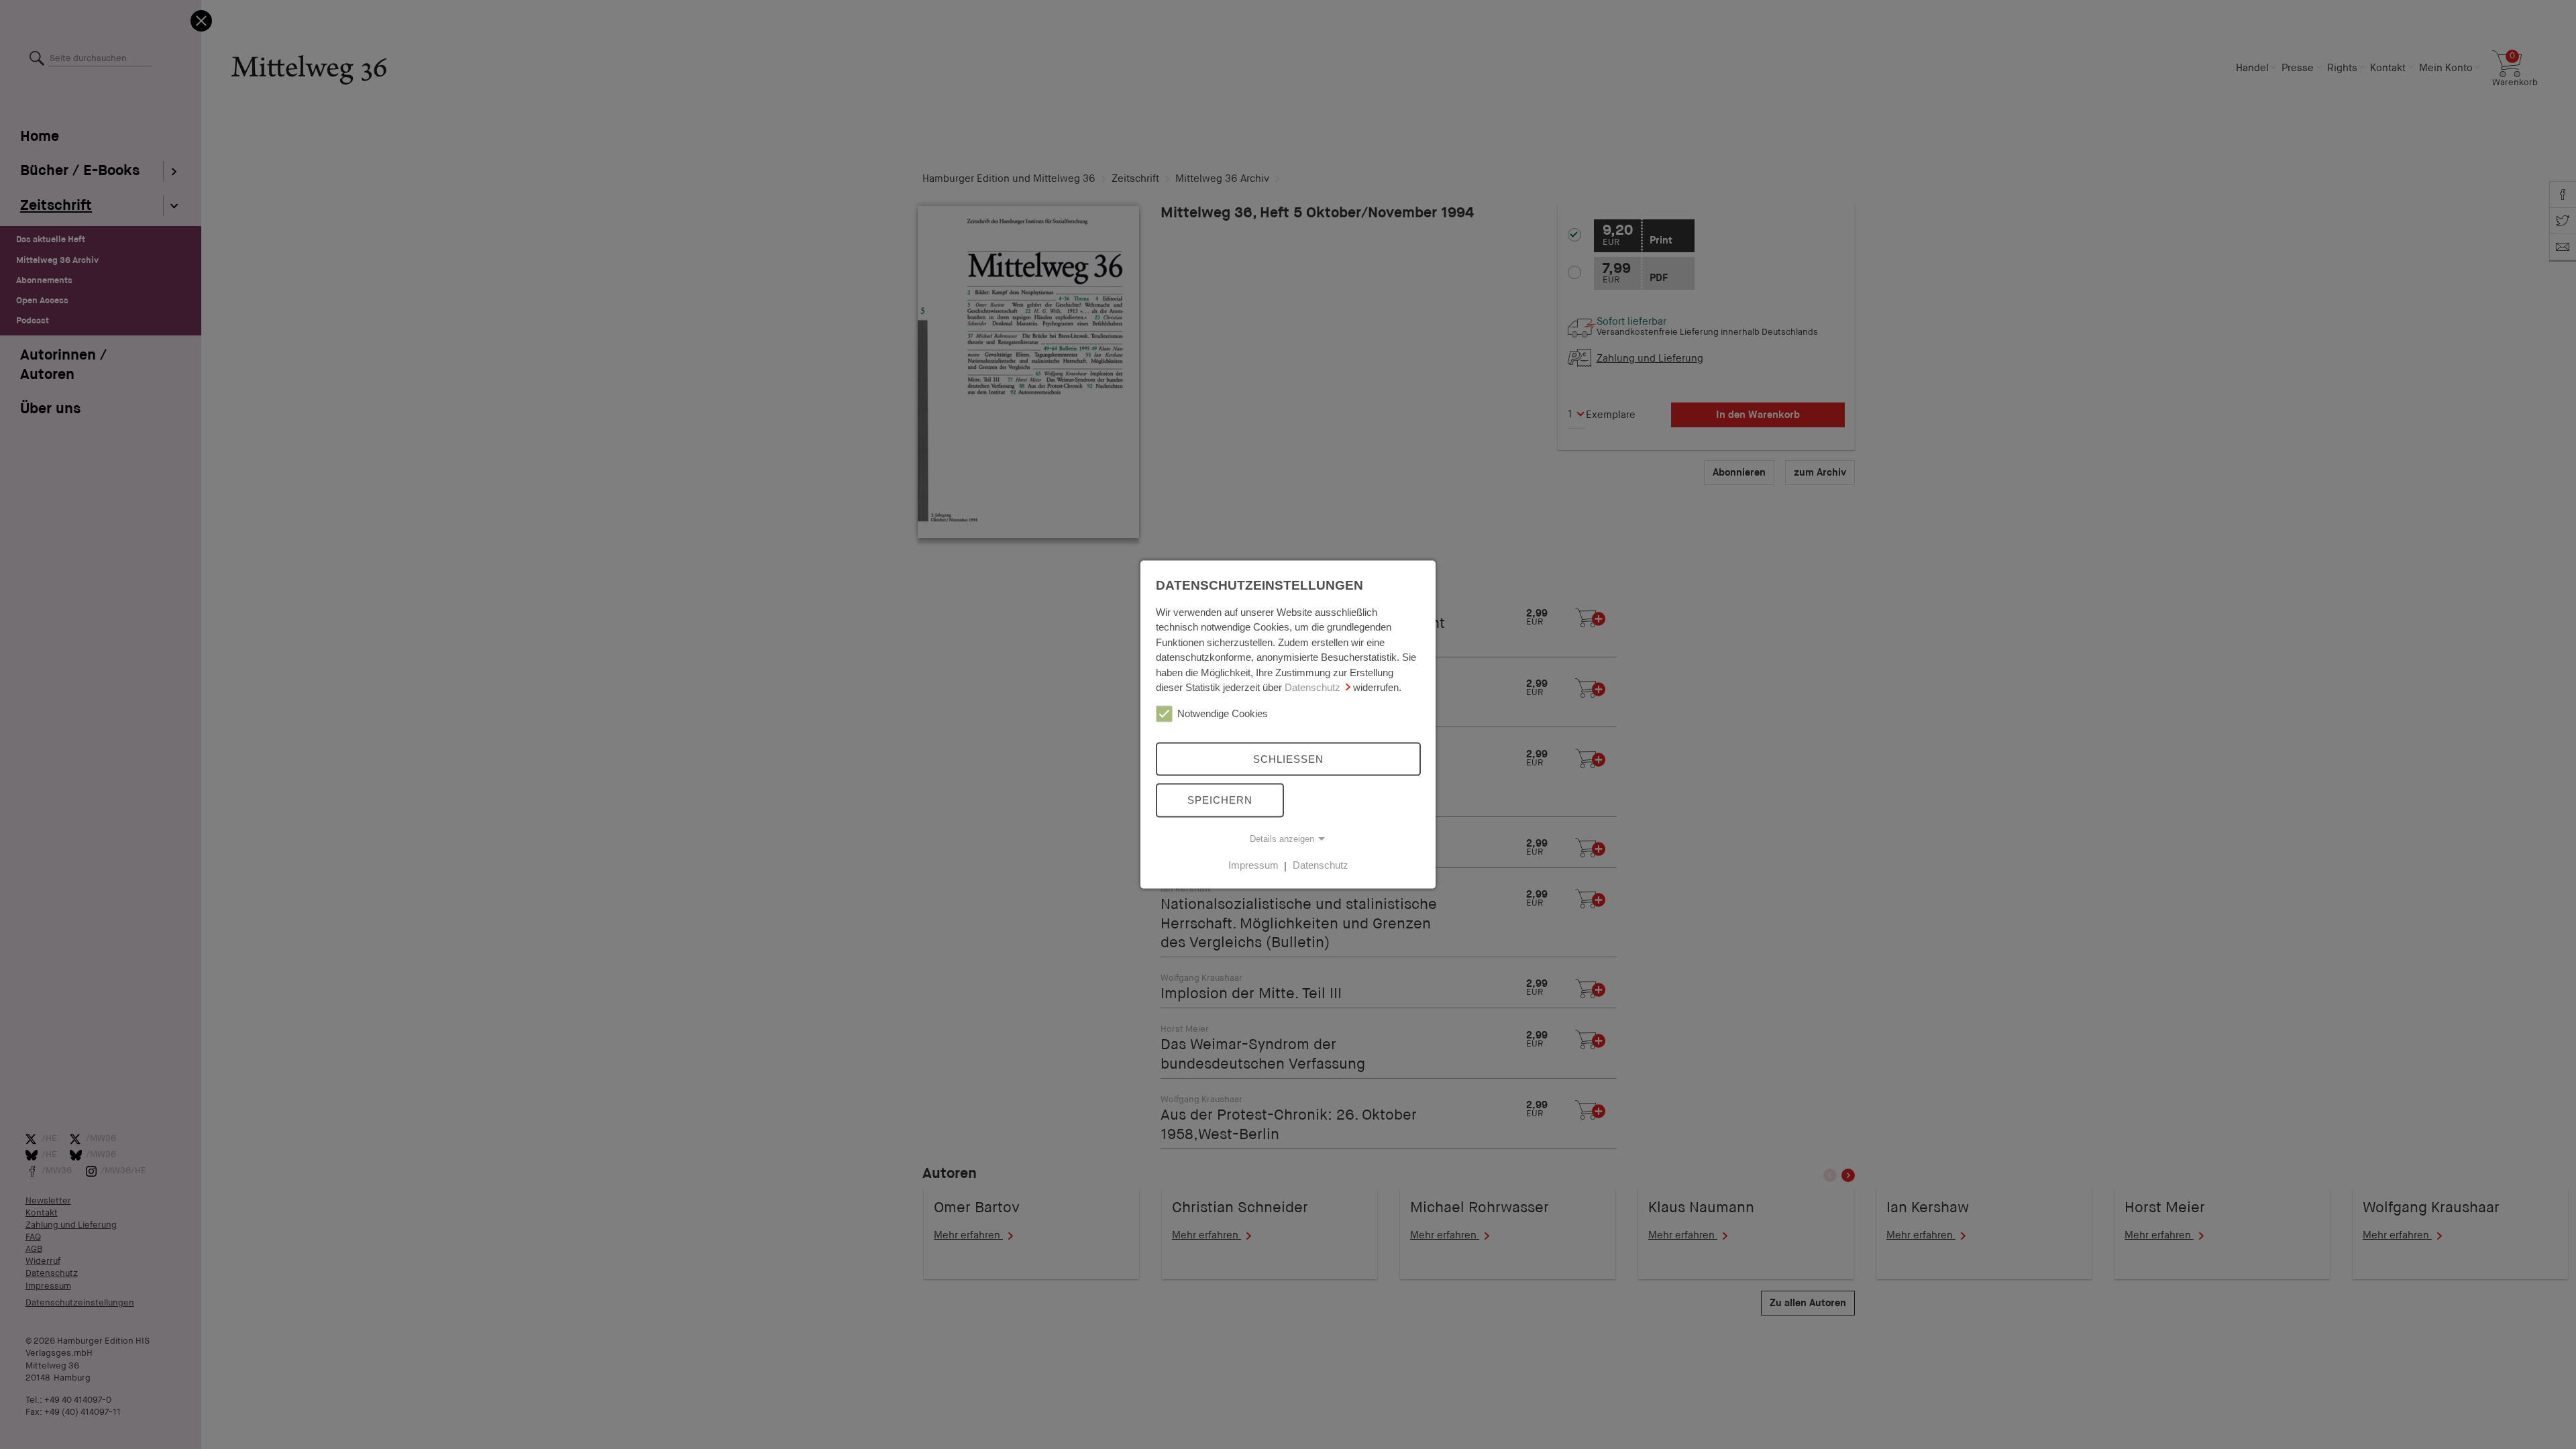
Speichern (1220, 800)
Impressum (1253, 865)
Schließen (1288, 758)
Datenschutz (1312, 687)
